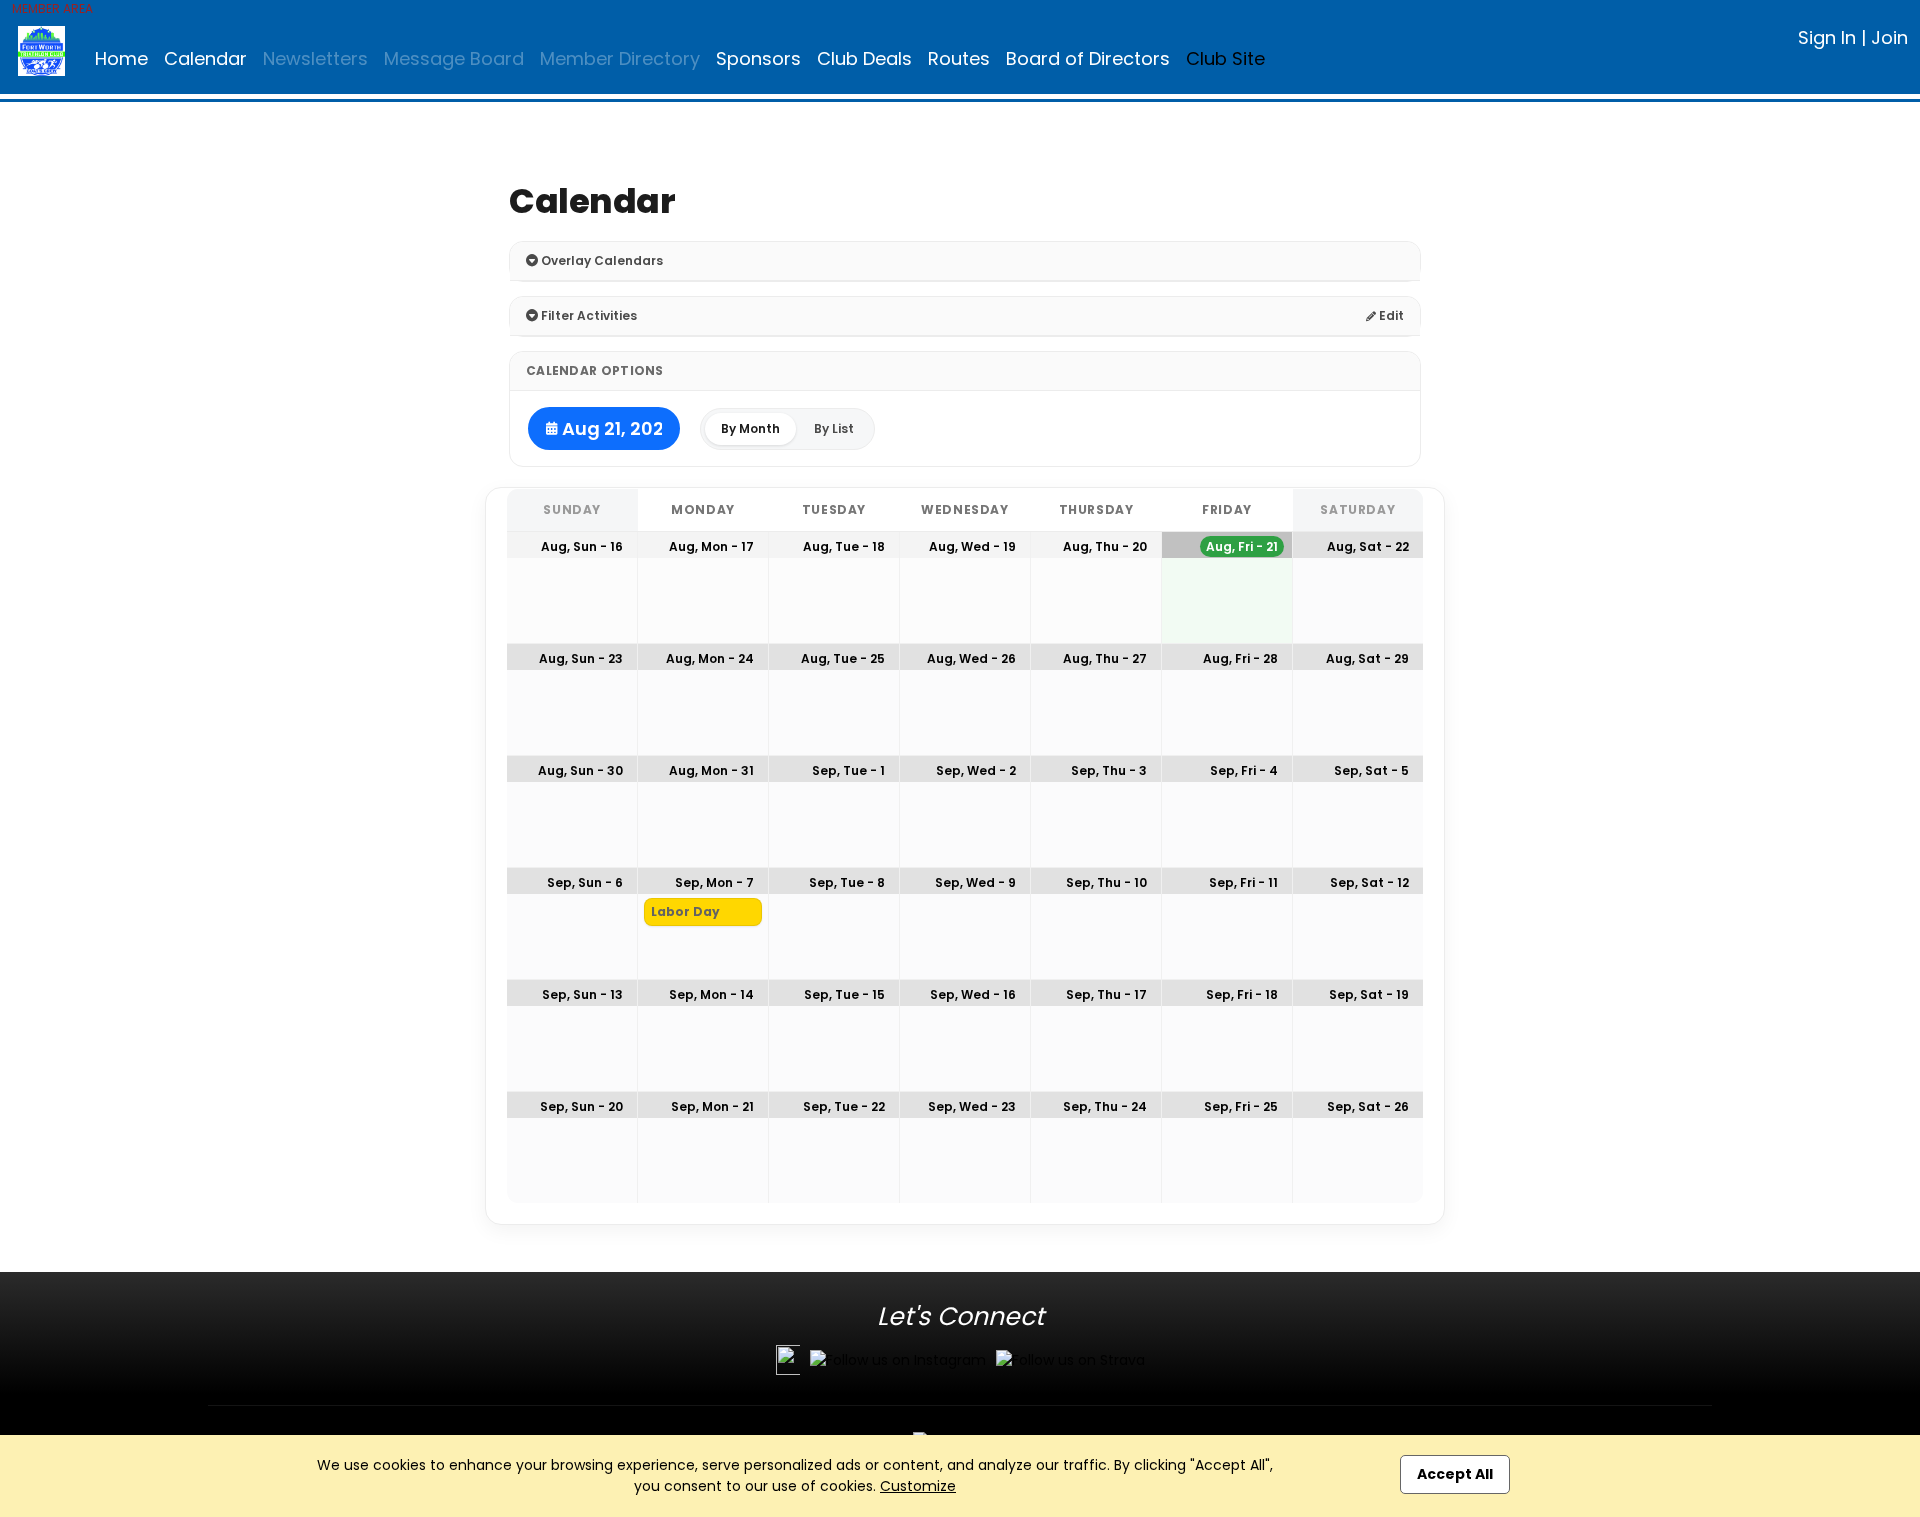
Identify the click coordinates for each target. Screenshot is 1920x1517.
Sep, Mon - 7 (714, 882)
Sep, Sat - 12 (1369, 882)
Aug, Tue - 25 (843, 658)
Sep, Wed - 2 (976, 770)
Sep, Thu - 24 (1105, 1106)
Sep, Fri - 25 (1241, 1106)
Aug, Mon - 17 (711, 546)
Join (1889, 37)
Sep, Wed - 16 (973, 994)
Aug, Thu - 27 (1105, 658)
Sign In (1827, 37)
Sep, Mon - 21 (712, 1106)
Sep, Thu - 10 (1106, 882)
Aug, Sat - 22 (1368, 546)
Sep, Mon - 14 (711, 994)
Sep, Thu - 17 (1106, 994)
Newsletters (315, 58)
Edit (1390, 315)
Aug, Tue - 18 (844, 546)
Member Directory (620, 58)
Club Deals (864, 58)
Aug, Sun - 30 (580, 770)
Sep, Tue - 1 (848, 770)
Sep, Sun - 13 (582, 994)
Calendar (205, 58)
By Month (750, 428)
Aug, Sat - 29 (1367, 658)
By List (834, 428)
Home (121, 58)
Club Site (1225, 58)
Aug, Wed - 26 (971, 658)
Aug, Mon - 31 (711, 770)
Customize (918, 1486)
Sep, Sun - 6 (585, 882)
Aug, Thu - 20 (1105, 546)
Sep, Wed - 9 (975, 882)
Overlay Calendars (600, 260)
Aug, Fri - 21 (1242, 546)
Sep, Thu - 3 (1109, 770)
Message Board (454, 58)
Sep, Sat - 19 (1369, 994)
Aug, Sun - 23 (581, 658)
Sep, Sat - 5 (1371, 770)
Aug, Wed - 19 (972, 546)
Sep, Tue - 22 (844, 1106)
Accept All (1455, 1474)
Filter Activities (587, 315)
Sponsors (758, 58)
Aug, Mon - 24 (710, 658)
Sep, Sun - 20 (581, 1106)
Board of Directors (1088, 58)
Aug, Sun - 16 (582, 546)
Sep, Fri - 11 (1243, 882)
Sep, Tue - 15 (844, 994)
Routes (959, 58)
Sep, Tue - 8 (847, 882)
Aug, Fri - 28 (1240, 658)
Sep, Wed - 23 (972, 1106)
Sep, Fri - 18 (1242, 994)
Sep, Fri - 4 (1244, 770)
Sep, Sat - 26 (1368, 1106)
